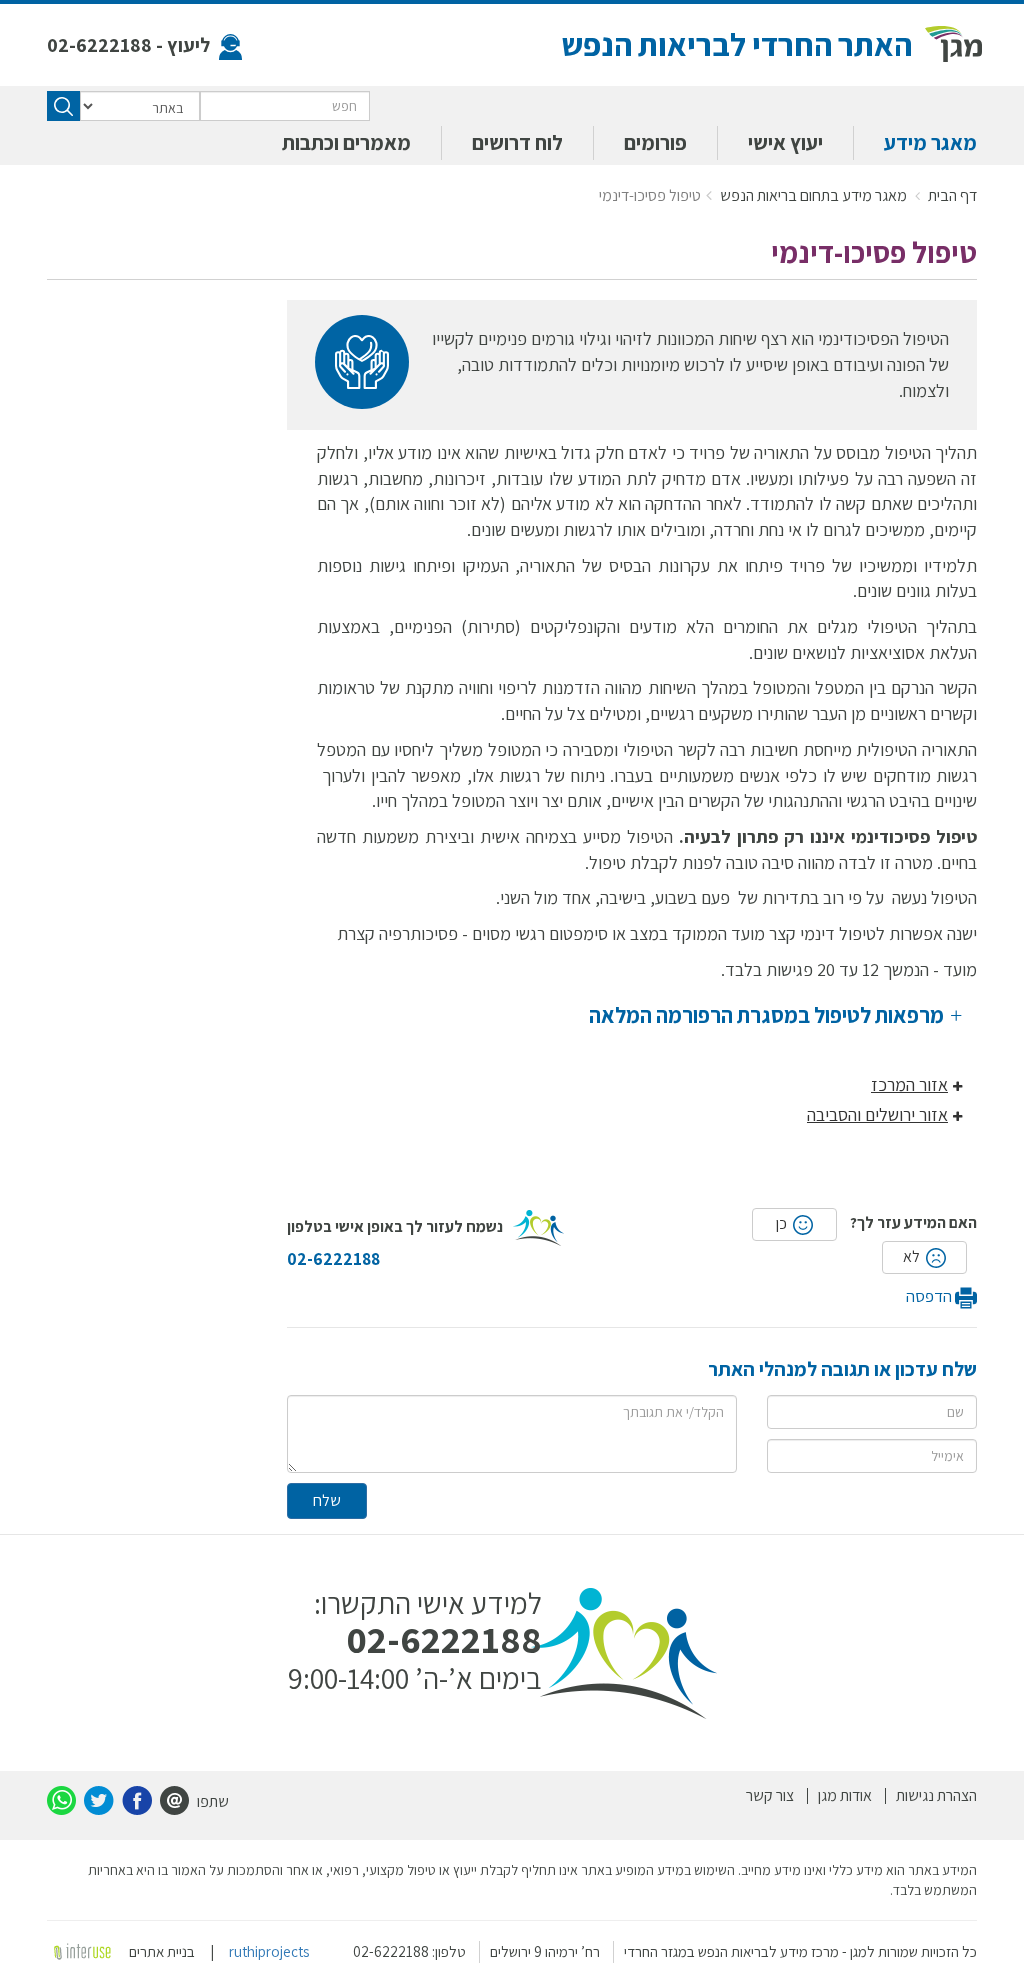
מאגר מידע (930, 142)
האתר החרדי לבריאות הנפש (736, 44)
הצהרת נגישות (936, 1795)
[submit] (63, 106)
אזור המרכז (909, 1084)
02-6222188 (99, 45)
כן (783, 1223)
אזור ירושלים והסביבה (877, 1114)
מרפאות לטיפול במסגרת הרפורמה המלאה (768, 1015)
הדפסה (930, 1296)
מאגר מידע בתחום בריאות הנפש (815, 195)
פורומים (655, 142)
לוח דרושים (517, 142)
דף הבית (952, 195)
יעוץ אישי (785, 142)
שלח (327, 1500)
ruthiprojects (269, 1951)
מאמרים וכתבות (346, 142)
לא (913, 1256)
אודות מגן (845, 1795)
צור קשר (770, 1795)
